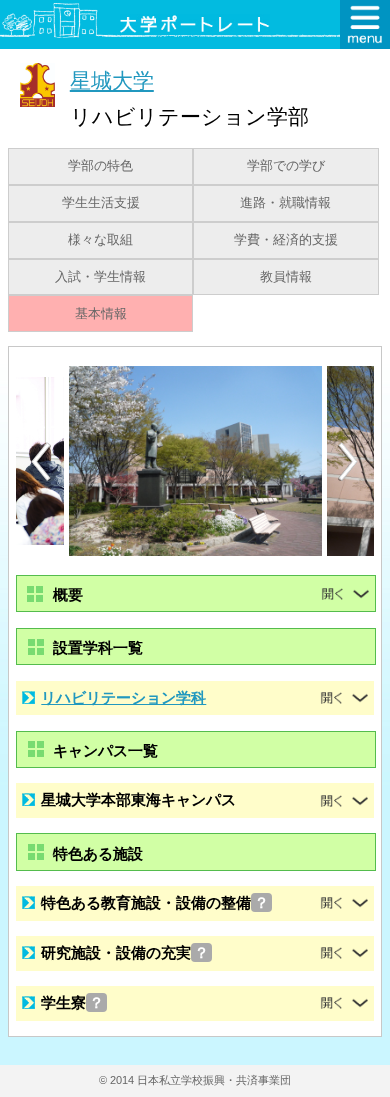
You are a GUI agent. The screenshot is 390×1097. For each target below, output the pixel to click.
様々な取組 (100, 240)
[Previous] (41, 461)
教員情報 (286, 277)
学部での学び (286, 166)
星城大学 (112, 80)
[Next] (349, 462)
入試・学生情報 (100, 277)
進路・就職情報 (285, 203)
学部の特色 (100, 166)
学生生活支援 (101, 203)
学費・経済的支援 (286, 240)
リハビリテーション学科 (123, 697)
